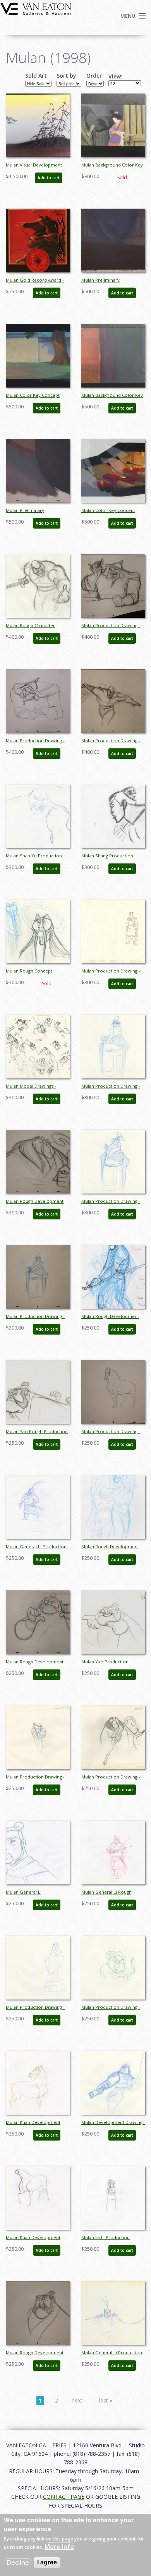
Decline (18, 2562)
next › (79, 2400)
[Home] (36, 8)
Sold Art (36, 76)
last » (106, 2400)
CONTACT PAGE (64, 2497)
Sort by (66, 76)
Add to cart (49, 178)
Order (94, 76)
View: (115, 77)
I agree (47, 2562)
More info (59, 2547)
